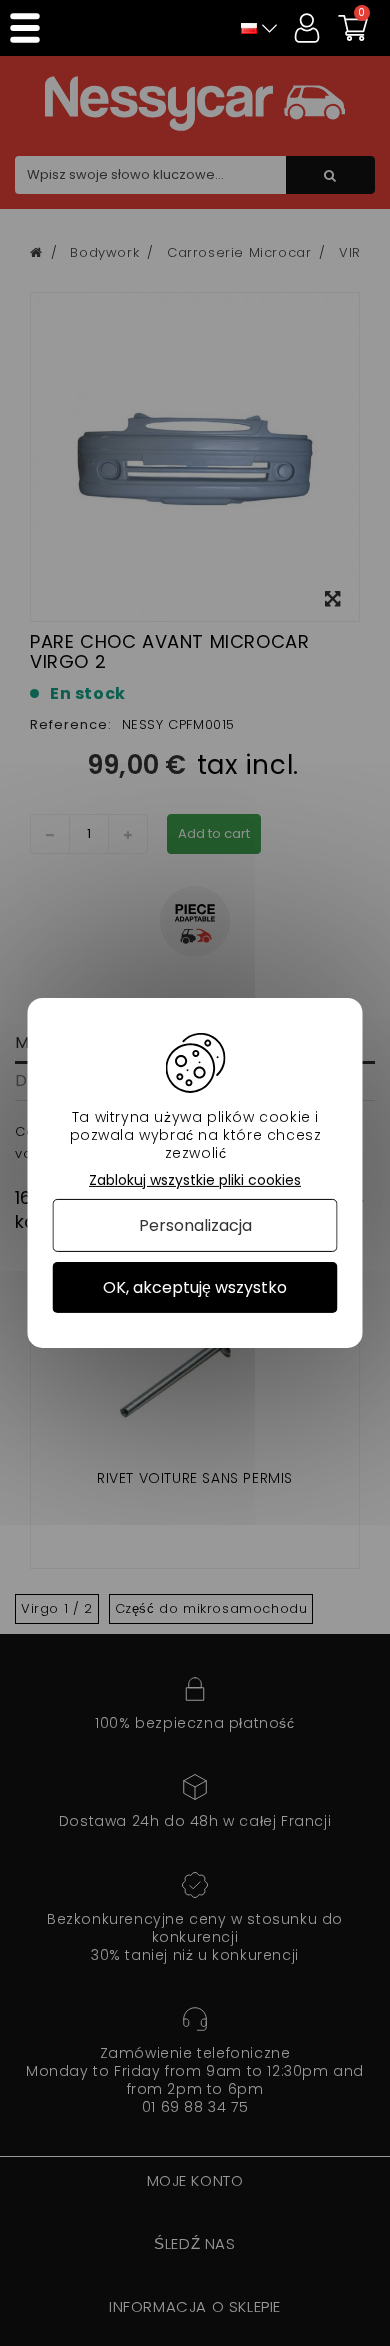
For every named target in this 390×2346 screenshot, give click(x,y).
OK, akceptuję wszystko (195, 1287)
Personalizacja (195, 1225)
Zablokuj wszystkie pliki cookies (195, 1180)
